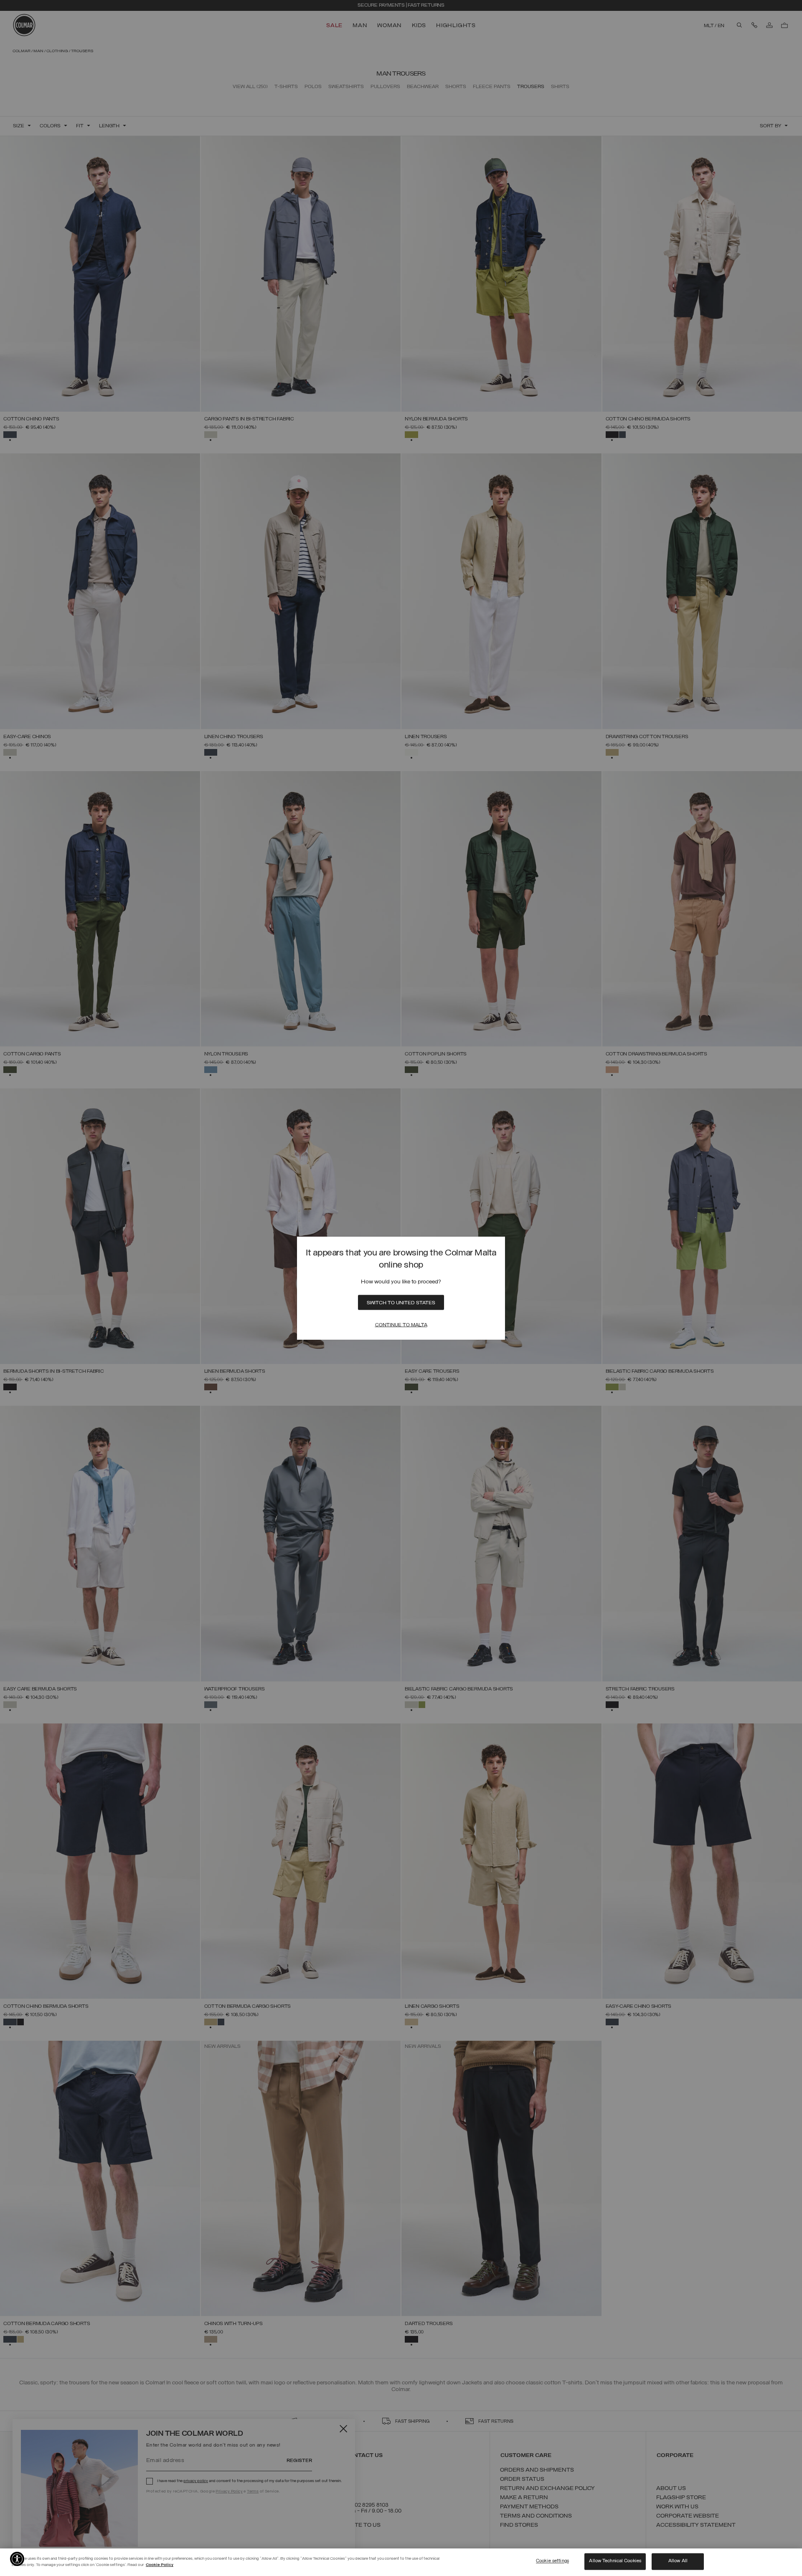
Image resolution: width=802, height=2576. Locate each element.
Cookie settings (552, 2561)
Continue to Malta (401, 1325)
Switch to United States (401, 1303)
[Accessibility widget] (17, 2559)
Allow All (678, 2561)
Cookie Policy (160, 2565)
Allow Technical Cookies (615, 2561)
